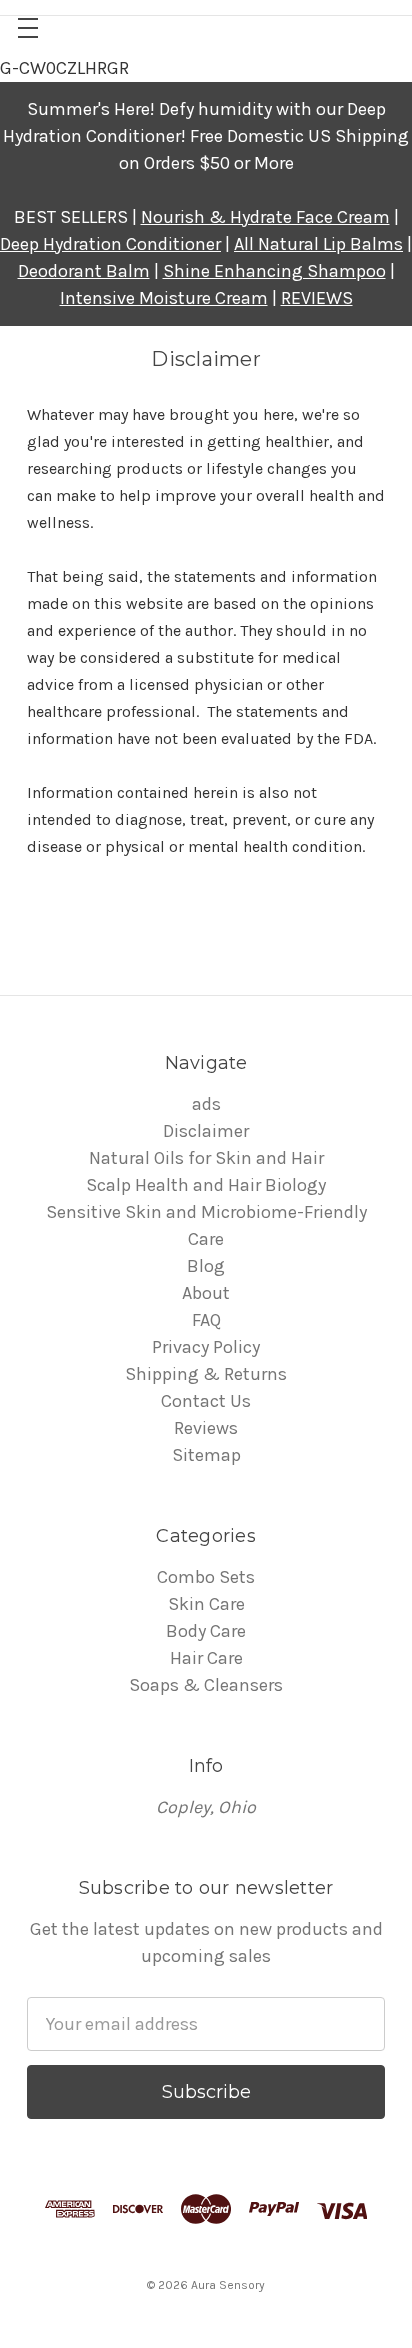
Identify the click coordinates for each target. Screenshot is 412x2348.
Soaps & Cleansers (206, 1685)
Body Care (206, 1631)
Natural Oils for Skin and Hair (206, 1158)
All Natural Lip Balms (318, 244)
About (206, 1293)
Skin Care (206, 1604)
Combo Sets (206, 1577)
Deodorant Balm (84, 271)
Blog (206, 1266)
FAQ (206, 1320)
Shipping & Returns (206, 1374)
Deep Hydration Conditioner (110, 244)
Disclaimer (206, 1131)
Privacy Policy (206, 1347)
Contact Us (206, 1401)
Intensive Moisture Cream (164, 298)
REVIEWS (317, 298)
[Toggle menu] (27, 27)
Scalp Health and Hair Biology (206, 1185)
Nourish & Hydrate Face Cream (265, 217)
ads (206, 1104)
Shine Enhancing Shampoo (274, 271)
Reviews (206, 1428)
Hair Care (206, 1658)
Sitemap (206, 1455)
